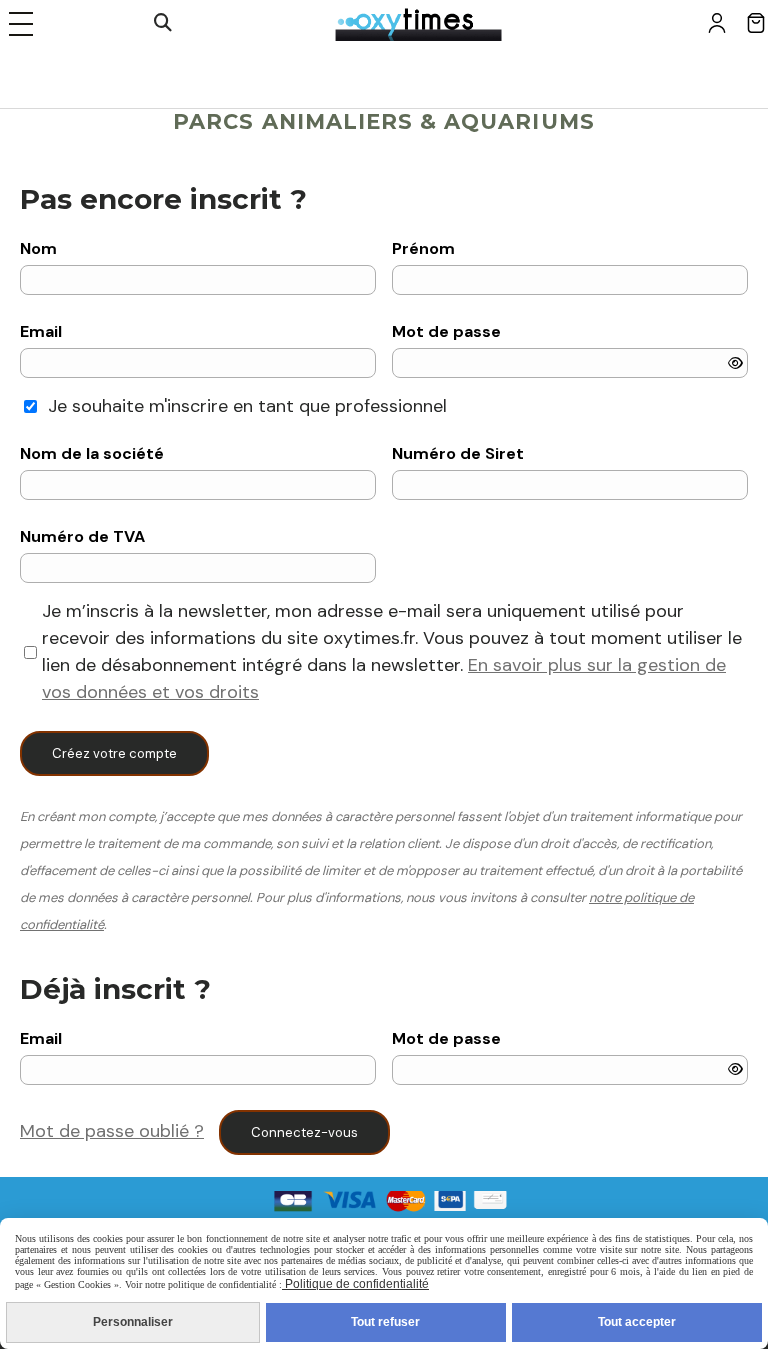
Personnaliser (133, 1322)
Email (41, 331)
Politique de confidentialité (355, 1284)
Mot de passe (446, 331)
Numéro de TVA (82, 536)
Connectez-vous (304, 1132)
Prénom (423, 248)
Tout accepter (637, 1322)
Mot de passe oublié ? (112, 1131)
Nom (38, 248)
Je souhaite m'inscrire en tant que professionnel (247, 406)
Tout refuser (385, 1322)
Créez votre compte (114, 753)
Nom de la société (92, 453)
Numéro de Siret (458, 453)
